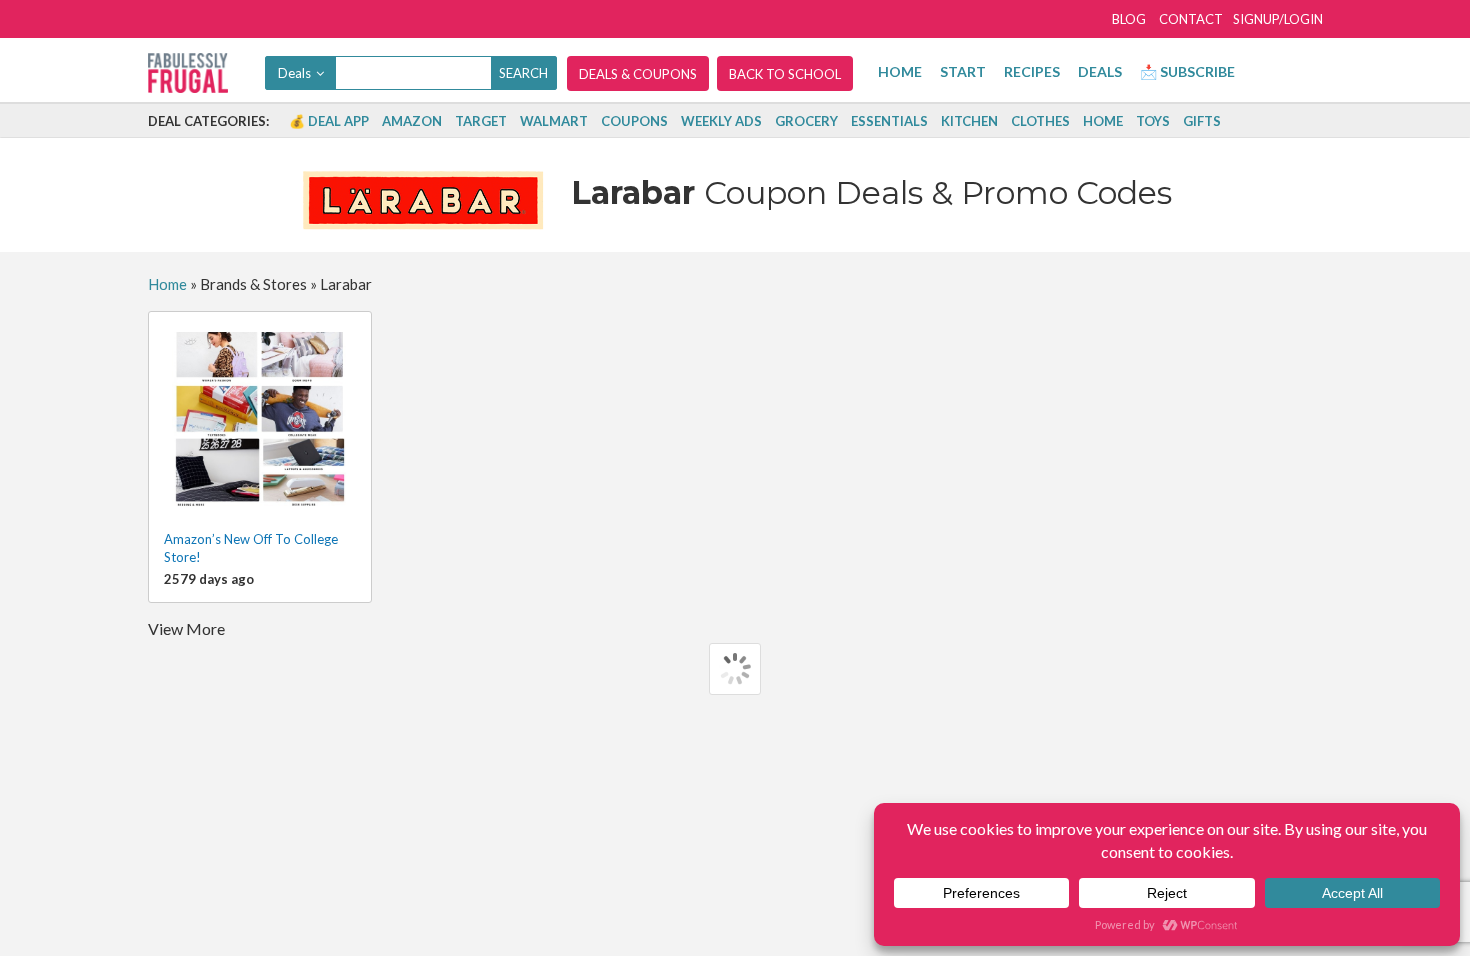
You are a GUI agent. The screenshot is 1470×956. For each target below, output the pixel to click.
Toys (1153, 121)
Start (963, 71)
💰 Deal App (329, 121)
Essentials (889, 121)
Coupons (634, 121)
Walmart (554, 121)
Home (900, 71)
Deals (1100, 71)
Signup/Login (1278, 19)
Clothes (1040, 121)
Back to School (785, 74)
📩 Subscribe (1187, 71)
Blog (1129, 19)
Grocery (806, 121)
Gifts (1202, 121)
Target (481, 121)
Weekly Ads (721, 121)
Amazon (412, 121)
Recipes (1032, 71)
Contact (1191, 19)
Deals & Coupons (638, 74)
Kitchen (969, 121)
